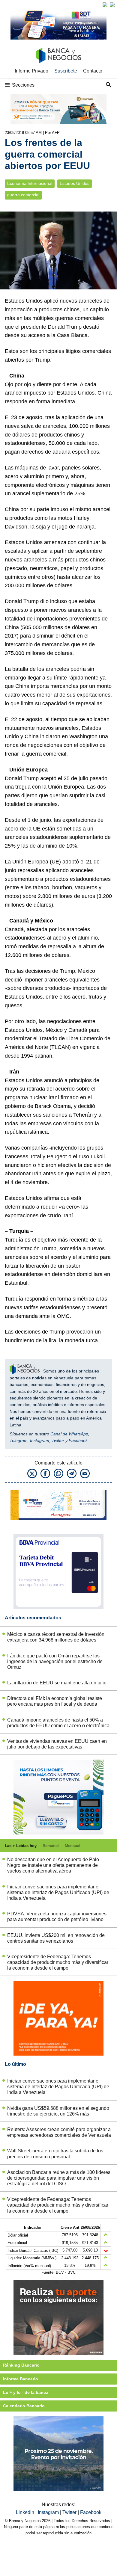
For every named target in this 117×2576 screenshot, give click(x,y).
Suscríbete (66, 71)
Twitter (58, 1440)
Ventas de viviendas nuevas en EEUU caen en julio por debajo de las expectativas (57, 1744)
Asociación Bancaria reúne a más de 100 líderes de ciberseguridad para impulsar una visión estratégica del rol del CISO (59, 2178)
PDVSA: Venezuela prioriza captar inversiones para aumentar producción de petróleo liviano (57, 1917)
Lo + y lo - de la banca (26, 2392)
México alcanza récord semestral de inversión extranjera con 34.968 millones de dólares (56, 1637)
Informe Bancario (21, 2379)
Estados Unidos (75, 184)
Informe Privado (31, 71)
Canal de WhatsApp (69, 1434)
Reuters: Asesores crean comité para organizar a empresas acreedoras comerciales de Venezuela (59, 2132)
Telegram (19, 1440)
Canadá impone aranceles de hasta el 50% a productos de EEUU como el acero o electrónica (58, 1723)
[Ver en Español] (112, 5)
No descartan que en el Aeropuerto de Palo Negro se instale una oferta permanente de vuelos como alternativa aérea (53, 1865)
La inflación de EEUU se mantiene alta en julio (57, 1683)
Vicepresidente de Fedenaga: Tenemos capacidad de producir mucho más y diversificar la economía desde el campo (58, 1962)
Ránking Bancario (21, 2365)
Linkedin (26, 2512)
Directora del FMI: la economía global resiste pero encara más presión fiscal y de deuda (55, 1701)
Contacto (93, 71)
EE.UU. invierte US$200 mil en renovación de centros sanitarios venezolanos (56, 1938)
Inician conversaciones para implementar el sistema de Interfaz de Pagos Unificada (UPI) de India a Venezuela (58, 1892)
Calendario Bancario (24, 2406)
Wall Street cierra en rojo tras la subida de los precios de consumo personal (55, 2154)
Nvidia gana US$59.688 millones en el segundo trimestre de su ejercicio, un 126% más (58, 2111)
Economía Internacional (30, 184)
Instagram (40, 1440)
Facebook (78, 1440)
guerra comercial (23, 195)
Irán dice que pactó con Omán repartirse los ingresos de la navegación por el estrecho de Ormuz (55, 1661)
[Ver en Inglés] (105, 5)
